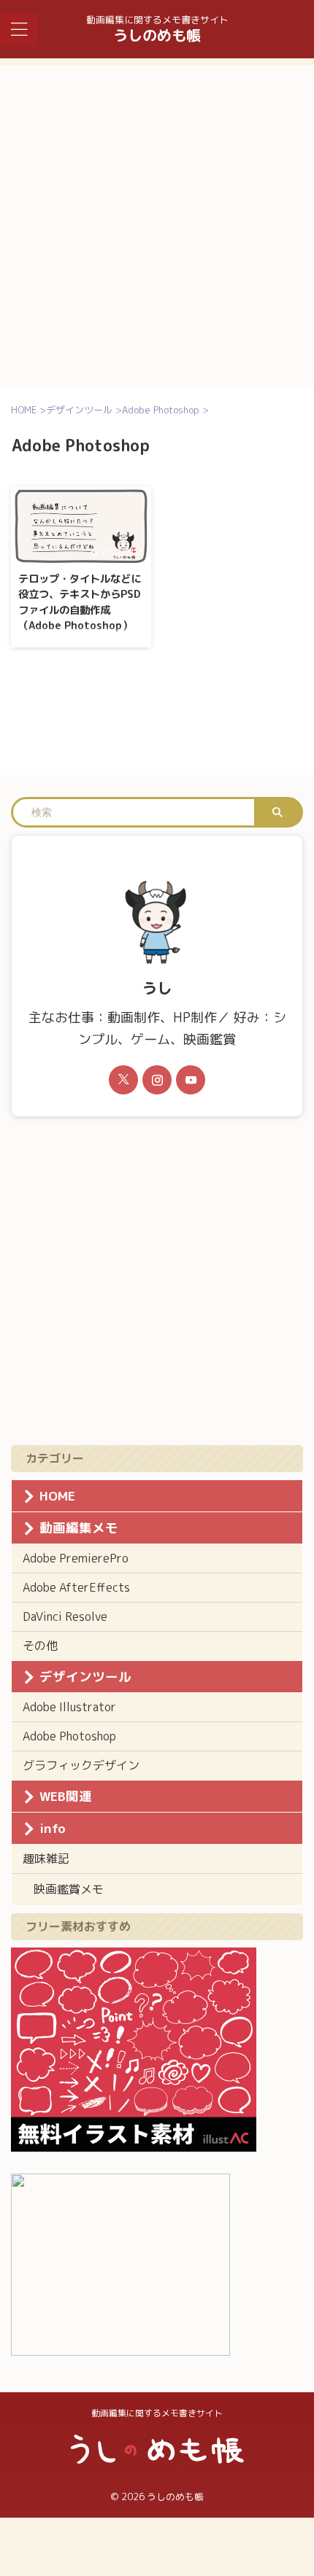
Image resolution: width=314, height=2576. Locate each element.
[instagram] (157, 1080)
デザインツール (85, 1677)
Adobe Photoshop (69, 1736)
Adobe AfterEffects (76, 1587)
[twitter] (123, 1080)
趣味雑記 (46, 1859)
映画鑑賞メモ (69, 1889)
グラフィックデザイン (81, 1765)
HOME (57, 1496)
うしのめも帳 (157, 35)
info (53, 1828)
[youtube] (191, 1080)
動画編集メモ (79, 1528)
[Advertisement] (157, 222)
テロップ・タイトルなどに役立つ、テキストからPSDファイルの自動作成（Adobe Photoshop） (80, 603)
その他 (40, 1646)
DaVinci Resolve (65, 1616)
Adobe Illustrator (69, 1707)
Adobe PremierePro (76, 1558)
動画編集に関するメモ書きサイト (157, 2413)
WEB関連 (66, 1796)
